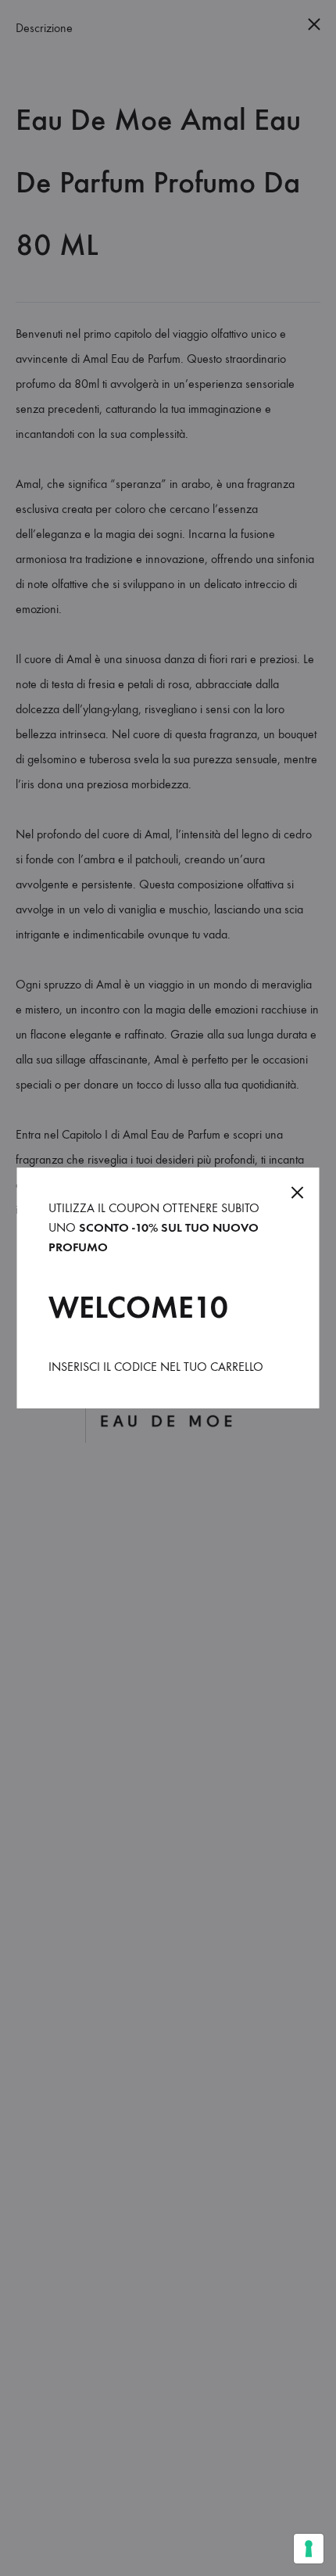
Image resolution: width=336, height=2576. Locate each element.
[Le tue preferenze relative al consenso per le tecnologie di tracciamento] (309, 2549)
